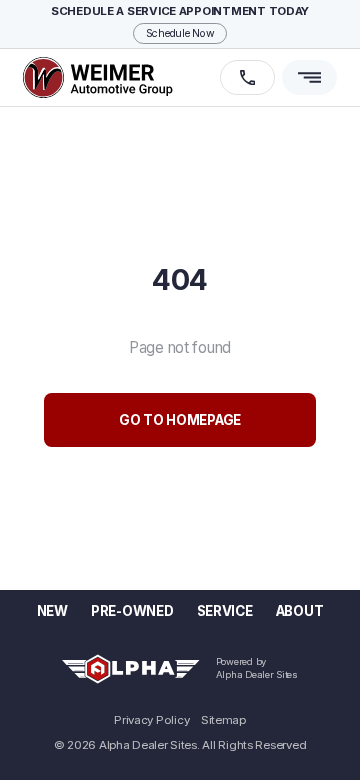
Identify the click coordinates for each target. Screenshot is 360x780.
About (299, 611)
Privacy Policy (151, 721)
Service (225, 611)
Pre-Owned (132, 611)
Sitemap (223, 721)
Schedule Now (180, 33)
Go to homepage (180, 420)
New (52, 611)
